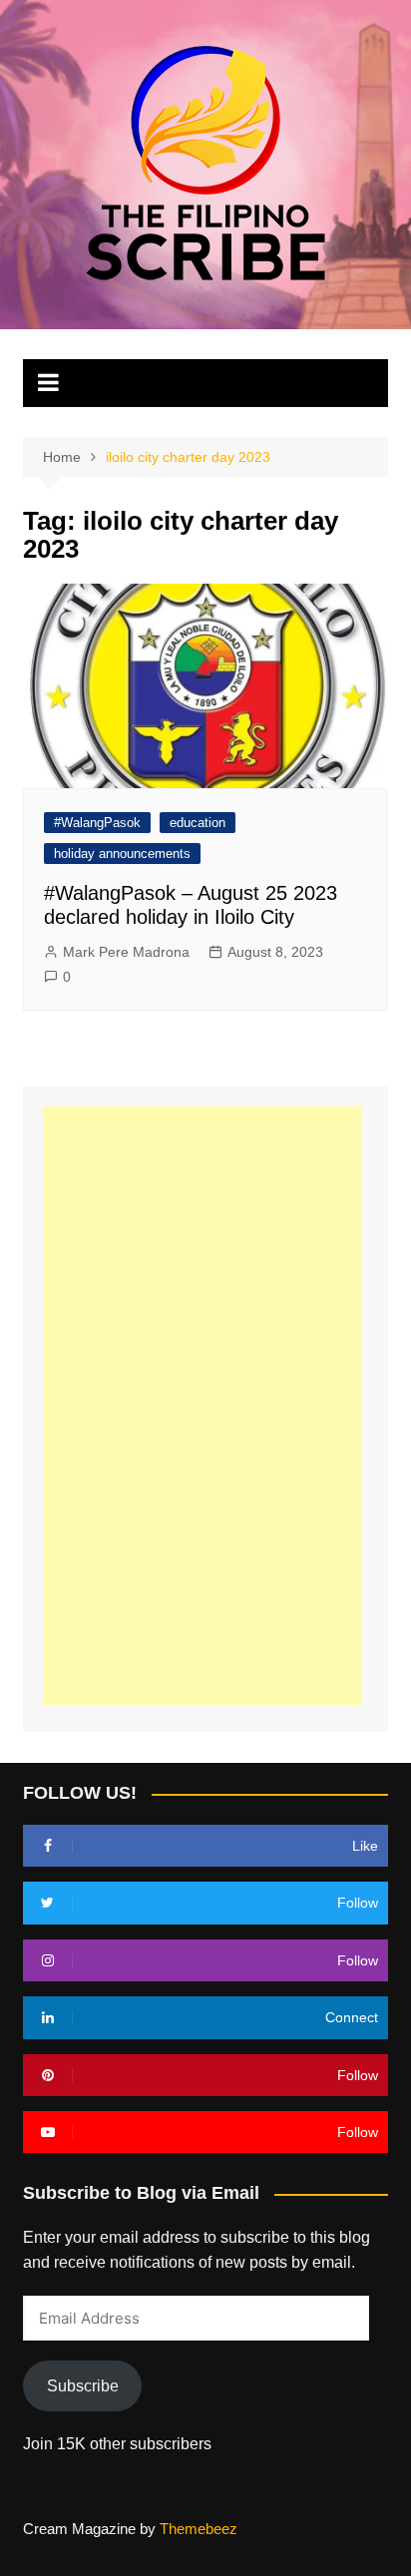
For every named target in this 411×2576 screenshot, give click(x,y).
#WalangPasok (97, 823)
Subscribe (83, 2386)
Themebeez (199, 2529)
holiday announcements (122, 854)
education (198, 823)
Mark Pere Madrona (126, 952)
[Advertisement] (203, 1406)
